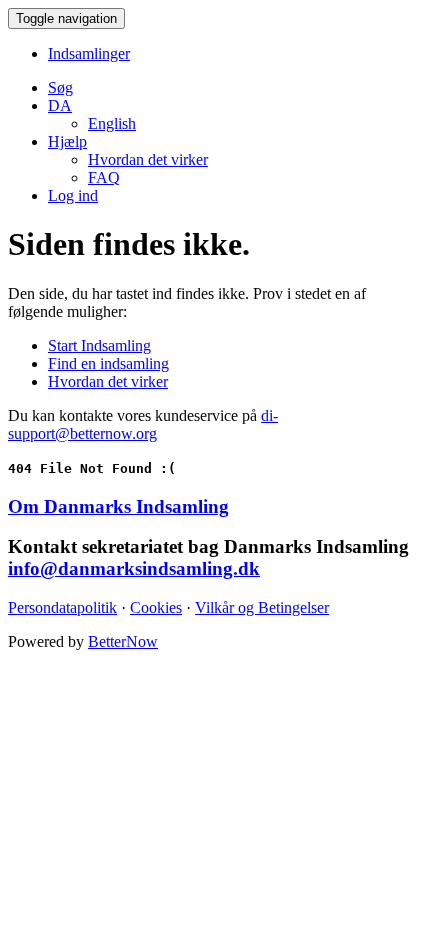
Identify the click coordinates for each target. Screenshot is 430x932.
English (112, 123)
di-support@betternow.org (143, 424)
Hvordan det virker (148, 159)
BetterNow (123, 641)
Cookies (156, 607)
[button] (60, 105)
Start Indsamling (99, 345)
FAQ (104, 177)
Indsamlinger (89, 53)
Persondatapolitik (62, 607)
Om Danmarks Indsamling (118, 506)
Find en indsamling (108, 363)
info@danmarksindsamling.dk (134, 568)
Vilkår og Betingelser (262, 607)
